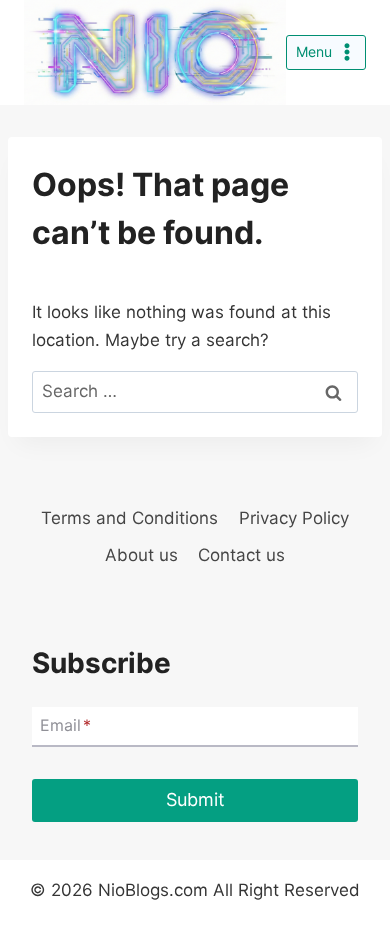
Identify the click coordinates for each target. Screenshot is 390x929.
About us (141, 555)
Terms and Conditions (129, 518)
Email (65, 725)
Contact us (241, 555)
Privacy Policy (294, 518)
